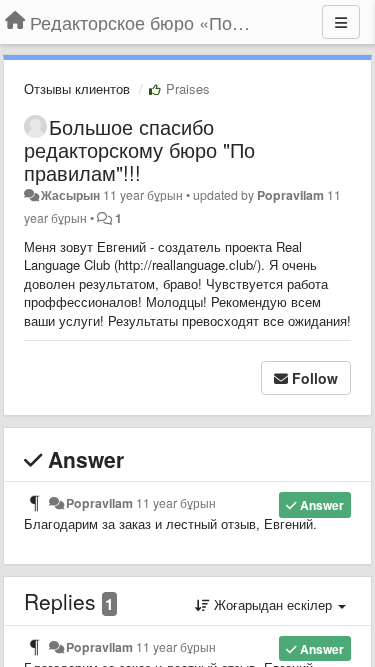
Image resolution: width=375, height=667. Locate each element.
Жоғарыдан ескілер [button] (273, 604)
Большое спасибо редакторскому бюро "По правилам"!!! (139, 149)
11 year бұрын (176, 503)
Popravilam (290, 195)
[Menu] (341, 22)
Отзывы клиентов (77, 88)
